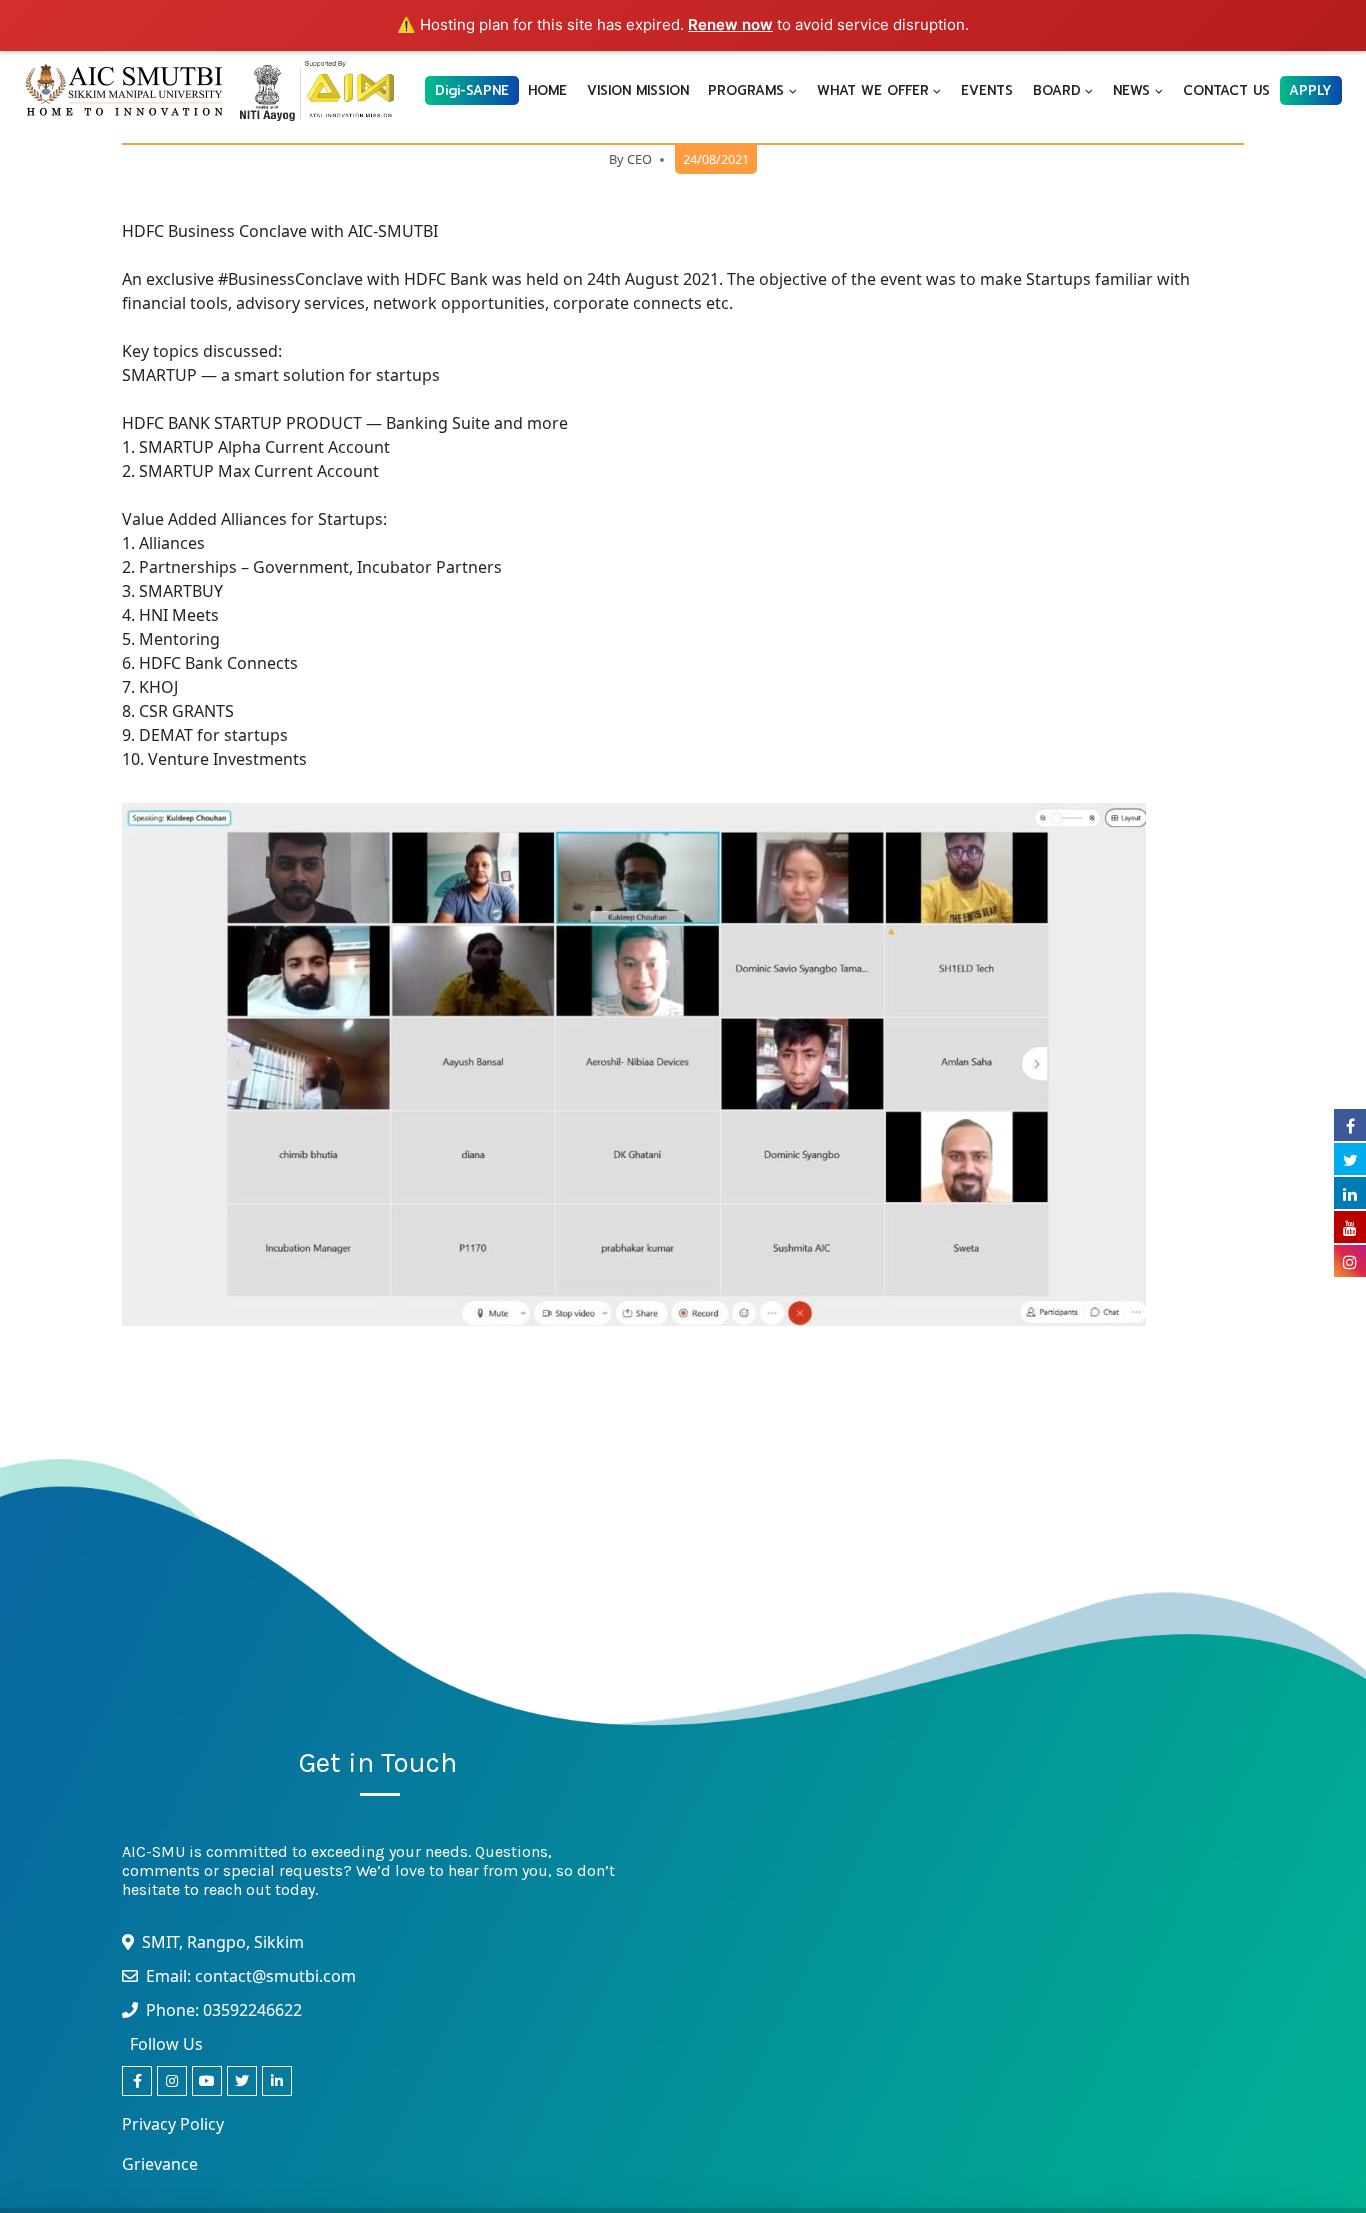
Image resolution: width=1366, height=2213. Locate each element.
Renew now (730, 24)
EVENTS (987, 90)
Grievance (160, 2164)
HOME (547, 90)
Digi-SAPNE (472, 90)
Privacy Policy (173, 2124)
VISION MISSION (638, 90)
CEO (639, 159)
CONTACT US (1226, 90)
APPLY (1310, 90)
